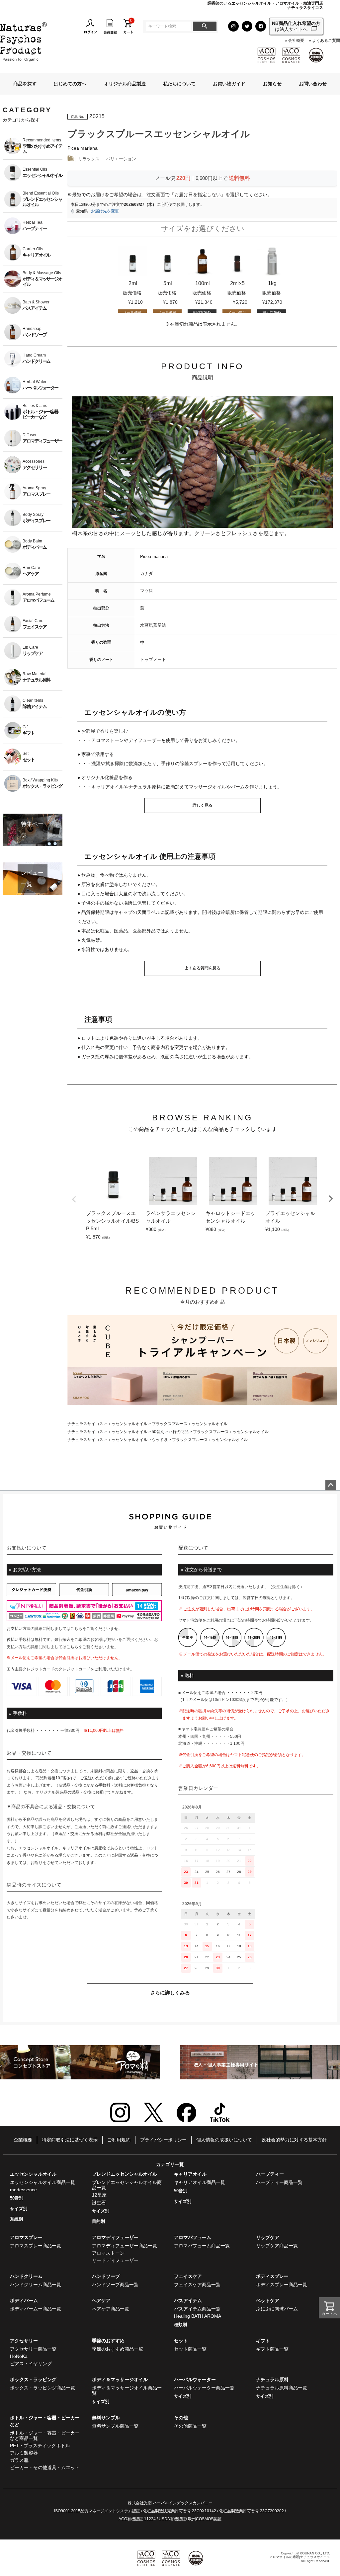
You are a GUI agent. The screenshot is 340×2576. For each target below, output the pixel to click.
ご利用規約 (119, 2140)
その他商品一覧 (190, 2426)
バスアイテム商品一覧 (197, 2309)
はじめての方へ (70, 84)
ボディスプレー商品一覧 (282, 2285)
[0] (128, 26)
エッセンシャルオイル (127, 1424)
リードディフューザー (115, 2260)
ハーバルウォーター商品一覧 (204, 2388)
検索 (205, 26)
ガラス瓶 (19, 2460)
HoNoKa (19, 2356)
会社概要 (296, 41)
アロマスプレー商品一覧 (36, 2246)
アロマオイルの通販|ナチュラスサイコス (300, 2557)
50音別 (158, 1432)
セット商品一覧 (190, 2349)
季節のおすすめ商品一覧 (118, 2349)
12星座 (99, 2195)
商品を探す (25, 84)
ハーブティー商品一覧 (279, 2182)
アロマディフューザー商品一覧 (125, 2246)
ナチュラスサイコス (85, 1424)
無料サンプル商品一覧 (115, 2426)
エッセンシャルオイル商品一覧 (42, 2182)
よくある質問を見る (203, 968)
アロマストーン (108, 2253)
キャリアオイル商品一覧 (200, 2182)
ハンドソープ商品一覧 (115, 2285)
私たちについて (179, 84)
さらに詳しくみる (170, 1993)
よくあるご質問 (326, 41)
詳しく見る (203, 805)
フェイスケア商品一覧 (197, 2285)
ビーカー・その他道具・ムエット (45, 2467)
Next (331, 1199)
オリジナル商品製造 (125, 84)
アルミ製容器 (24, 2453)
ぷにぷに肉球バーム (277, 2309)
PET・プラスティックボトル (40, 2446)
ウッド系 (160, 1440)
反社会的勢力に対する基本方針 (294, 2140)
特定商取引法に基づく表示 (70, 2140)
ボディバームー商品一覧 (36, 2309)
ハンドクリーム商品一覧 (36, 2285)
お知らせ (272, 84)
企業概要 (23, 2140)
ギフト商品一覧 (272, 2349)
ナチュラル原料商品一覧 (282, 2388)
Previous (74, 1199)
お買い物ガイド (229, 84)
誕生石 (99, 2203)
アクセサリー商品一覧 (33, 2349)
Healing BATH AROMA (198, 2316)
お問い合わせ (313, 84)
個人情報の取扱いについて (224, 2140)
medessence (23, 2190)
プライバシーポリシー (163, 2140)
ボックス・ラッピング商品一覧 (42, 2388)
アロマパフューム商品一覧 (202, 2246)
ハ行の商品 (179, 1432)
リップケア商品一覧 (277, 2246)
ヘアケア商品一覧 (111, 2309)
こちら (76, 1629)
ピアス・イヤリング (31, 2364)
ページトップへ (331, 1485)
